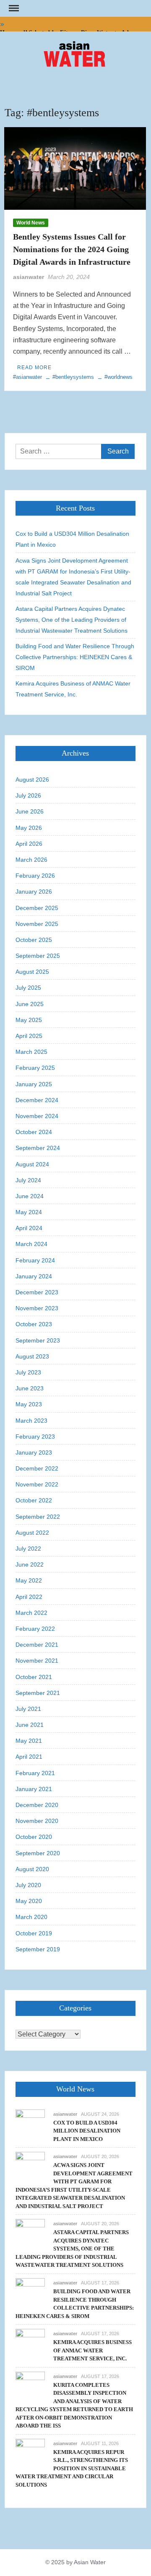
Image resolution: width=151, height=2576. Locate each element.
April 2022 (29, 1597)
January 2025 (34, 1084)
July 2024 (28, 1180)
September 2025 (38, 956)
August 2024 (32, 1164)
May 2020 (29, 1901)
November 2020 (37, 1821)
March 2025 (31, 1052)
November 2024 (37, 1116)
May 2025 (29, 1020)
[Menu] (13, 8)
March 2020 (31, 1917)
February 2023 (35, 1437)
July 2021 (28, 1709)
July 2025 (28, 988)
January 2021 (34, 1789)
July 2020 (28, 1885)
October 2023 (34, 1324)
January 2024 (34, 1276)
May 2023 (29, 1404)
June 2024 (30, 1196)
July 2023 (28, 1372)
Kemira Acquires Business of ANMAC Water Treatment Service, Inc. (73, 689)
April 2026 (29, 844)
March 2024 (31, 1244)
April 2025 (29, 1036)
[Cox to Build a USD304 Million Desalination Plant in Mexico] (30, 2124)
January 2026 (34, 892)
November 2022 (37, 1484)
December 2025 (37, 908)
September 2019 (38, 1949)
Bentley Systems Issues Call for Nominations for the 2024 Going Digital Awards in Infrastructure (72, 249)
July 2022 (28, 1549)
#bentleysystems (73, 377)
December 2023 (37, 1292)
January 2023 (34, 1452)
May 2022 (29, 1580)
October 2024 (34, 1132)
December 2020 (37, 1805)
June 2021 (30, 1725)
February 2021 (35, 1773)
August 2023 (32, 1356)
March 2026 (31, 860)
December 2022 (37, 1468)
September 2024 (38, 1148)
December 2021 (37, 1645)
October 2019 (34, 1933)
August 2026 (32, 780)
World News (31, 223)
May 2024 (29, 1212)
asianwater (29, 277)
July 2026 (28, 795)
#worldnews (118, 377)
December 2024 (37, 1100)
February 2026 (35, 876)
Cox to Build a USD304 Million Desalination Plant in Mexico (72, 539)
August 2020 (32, 1869)
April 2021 (29, 1757)
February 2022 (35, 1629)
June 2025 (30, 1004)
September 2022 (38, 1517)
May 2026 (29, 828)
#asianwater (27, 377)
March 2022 (31, 1613)
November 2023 (37, 1308)
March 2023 (31, 1421)
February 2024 (35, 1260)
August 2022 (32, 1533)
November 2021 (37, 1661)
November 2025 (37, 924)
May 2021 (29, 1741)
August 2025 (32, 972)
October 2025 (34, 940)
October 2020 (34, 1837)
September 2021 (38, 1693)
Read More (34, 368)
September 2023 (38, 1340)
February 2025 (35, 1068)
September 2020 (38, 1853)
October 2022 (34, 1500)
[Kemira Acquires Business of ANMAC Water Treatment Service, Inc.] (30, 2343)
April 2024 (29, 1228)
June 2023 (30, 1388)
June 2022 (30, 1564)
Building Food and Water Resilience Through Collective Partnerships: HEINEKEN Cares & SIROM (75, 657)
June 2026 (30, 811)
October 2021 (34, 1677)
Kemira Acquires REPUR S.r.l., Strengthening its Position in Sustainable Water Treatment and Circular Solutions (72, 2468)
